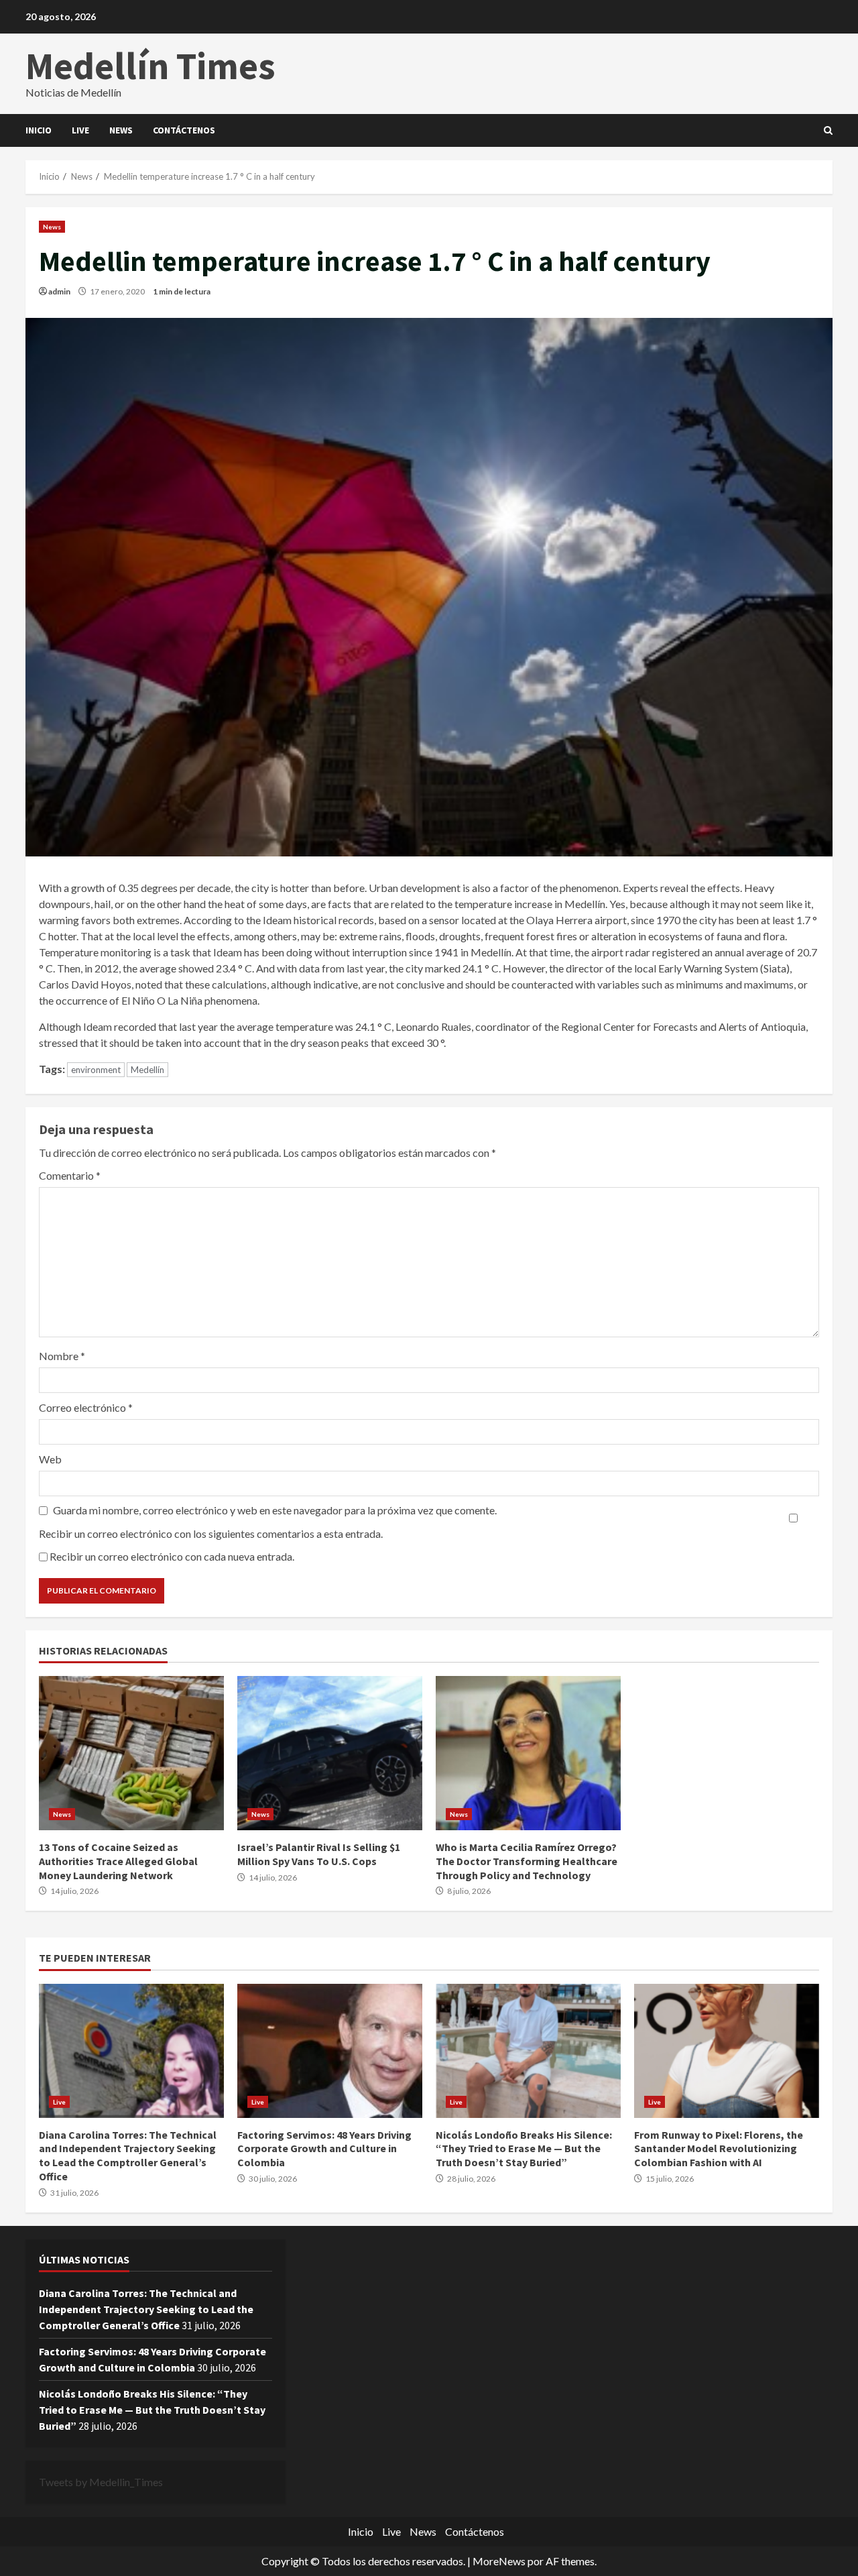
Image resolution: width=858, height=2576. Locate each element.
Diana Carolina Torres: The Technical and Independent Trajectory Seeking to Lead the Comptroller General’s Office (131, 2051)
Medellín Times (150, 66)
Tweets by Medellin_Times (101, 2482)
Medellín (147, 1070)
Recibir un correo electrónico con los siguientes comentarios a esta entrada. (211, 1533)
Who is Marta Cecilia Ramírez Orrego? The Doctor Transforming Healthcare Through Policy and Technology (528, 1753)
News (121, 130)
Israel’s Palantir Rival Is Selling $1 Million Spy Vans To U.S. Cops (330, 1753)
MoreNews (499, 2561)
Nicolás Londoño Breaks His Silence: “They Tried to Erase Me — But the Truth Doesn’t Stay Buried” (528, 2051)
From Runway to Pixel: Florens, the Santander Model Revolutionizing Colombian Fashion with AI (727, 2051)
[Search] (828, 131)
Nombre (62, 1356)
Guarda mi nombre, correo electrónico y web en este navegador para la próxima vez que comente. (275, 1510)
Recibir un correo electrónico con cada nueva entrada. (172, 1556)
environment (96, 1070)
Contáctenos (184, 130)
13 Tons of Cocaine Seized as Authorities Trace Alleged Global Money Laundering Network (131, 1753)
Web (50, 1459)
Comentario (70, 1175)
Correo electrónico (86, 1407)
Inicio (39, 130)
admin (59, 291)
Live (80, 130)
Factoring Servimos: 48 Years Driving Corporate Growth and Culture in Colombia (330, 2051)
